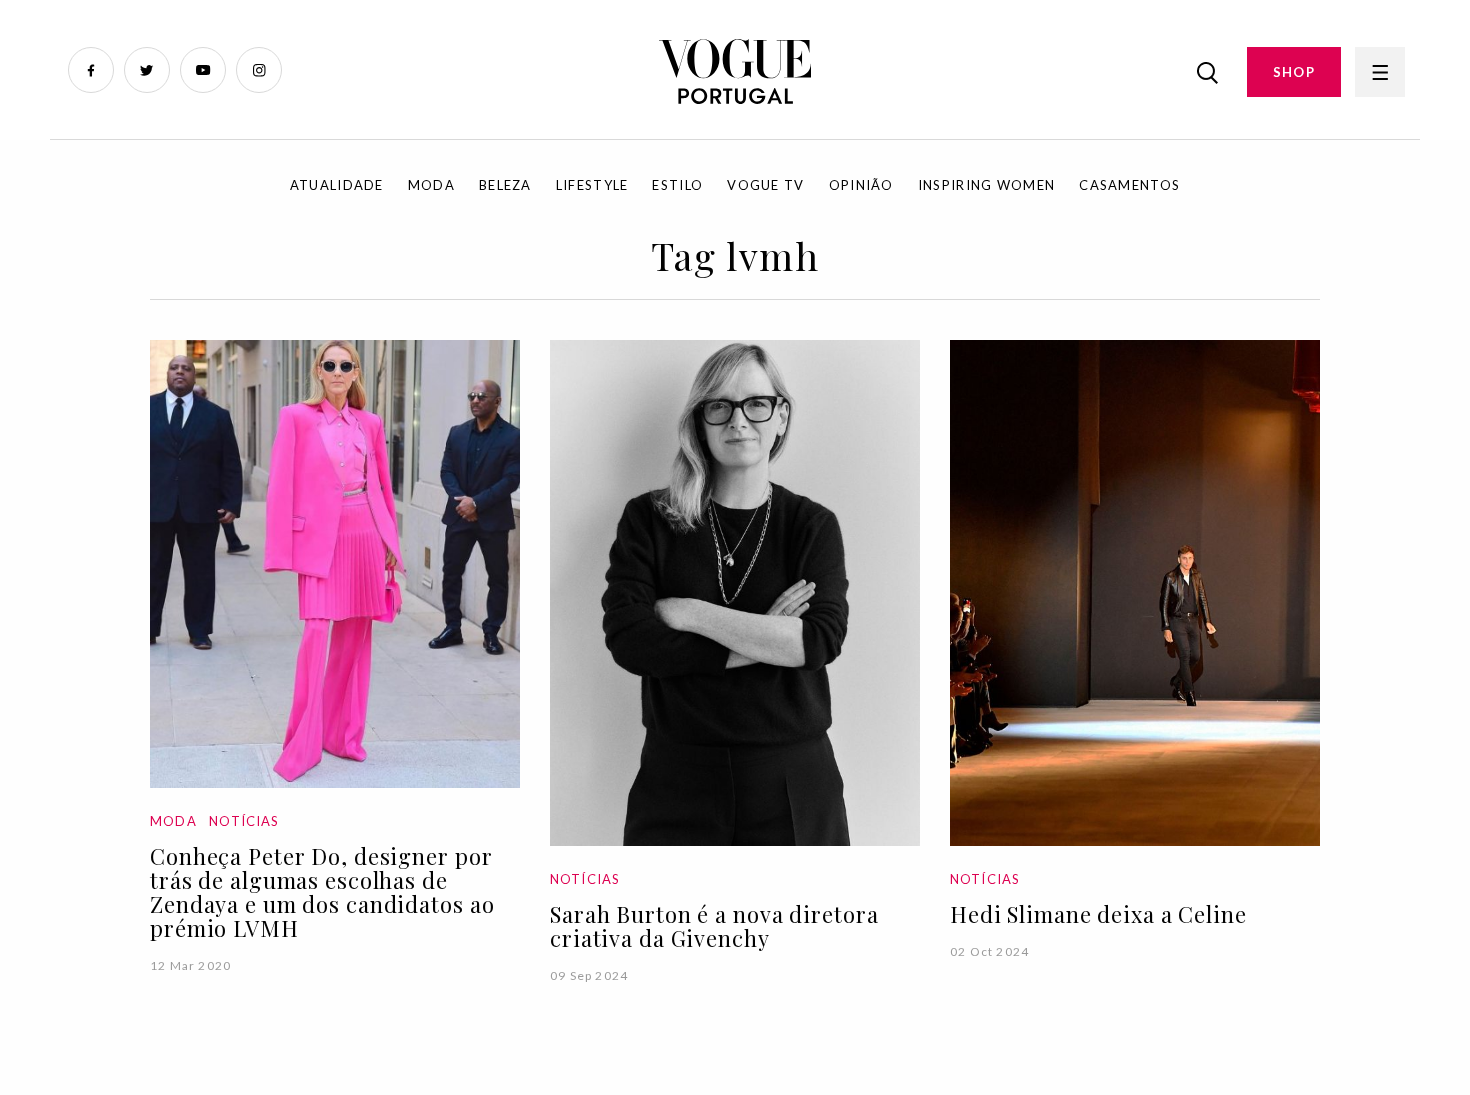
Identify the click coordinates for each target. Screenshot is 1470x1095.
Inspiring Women (987, 185)
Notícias (244, 821)
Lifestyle (592, 185)
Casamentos (1129, 185)
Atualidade (337, 185)
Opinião (861, 185)
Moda (431, 185)
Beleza (505, 185)
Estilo (677, 185)
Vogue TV (765, 185)
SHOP (1294, 72)
